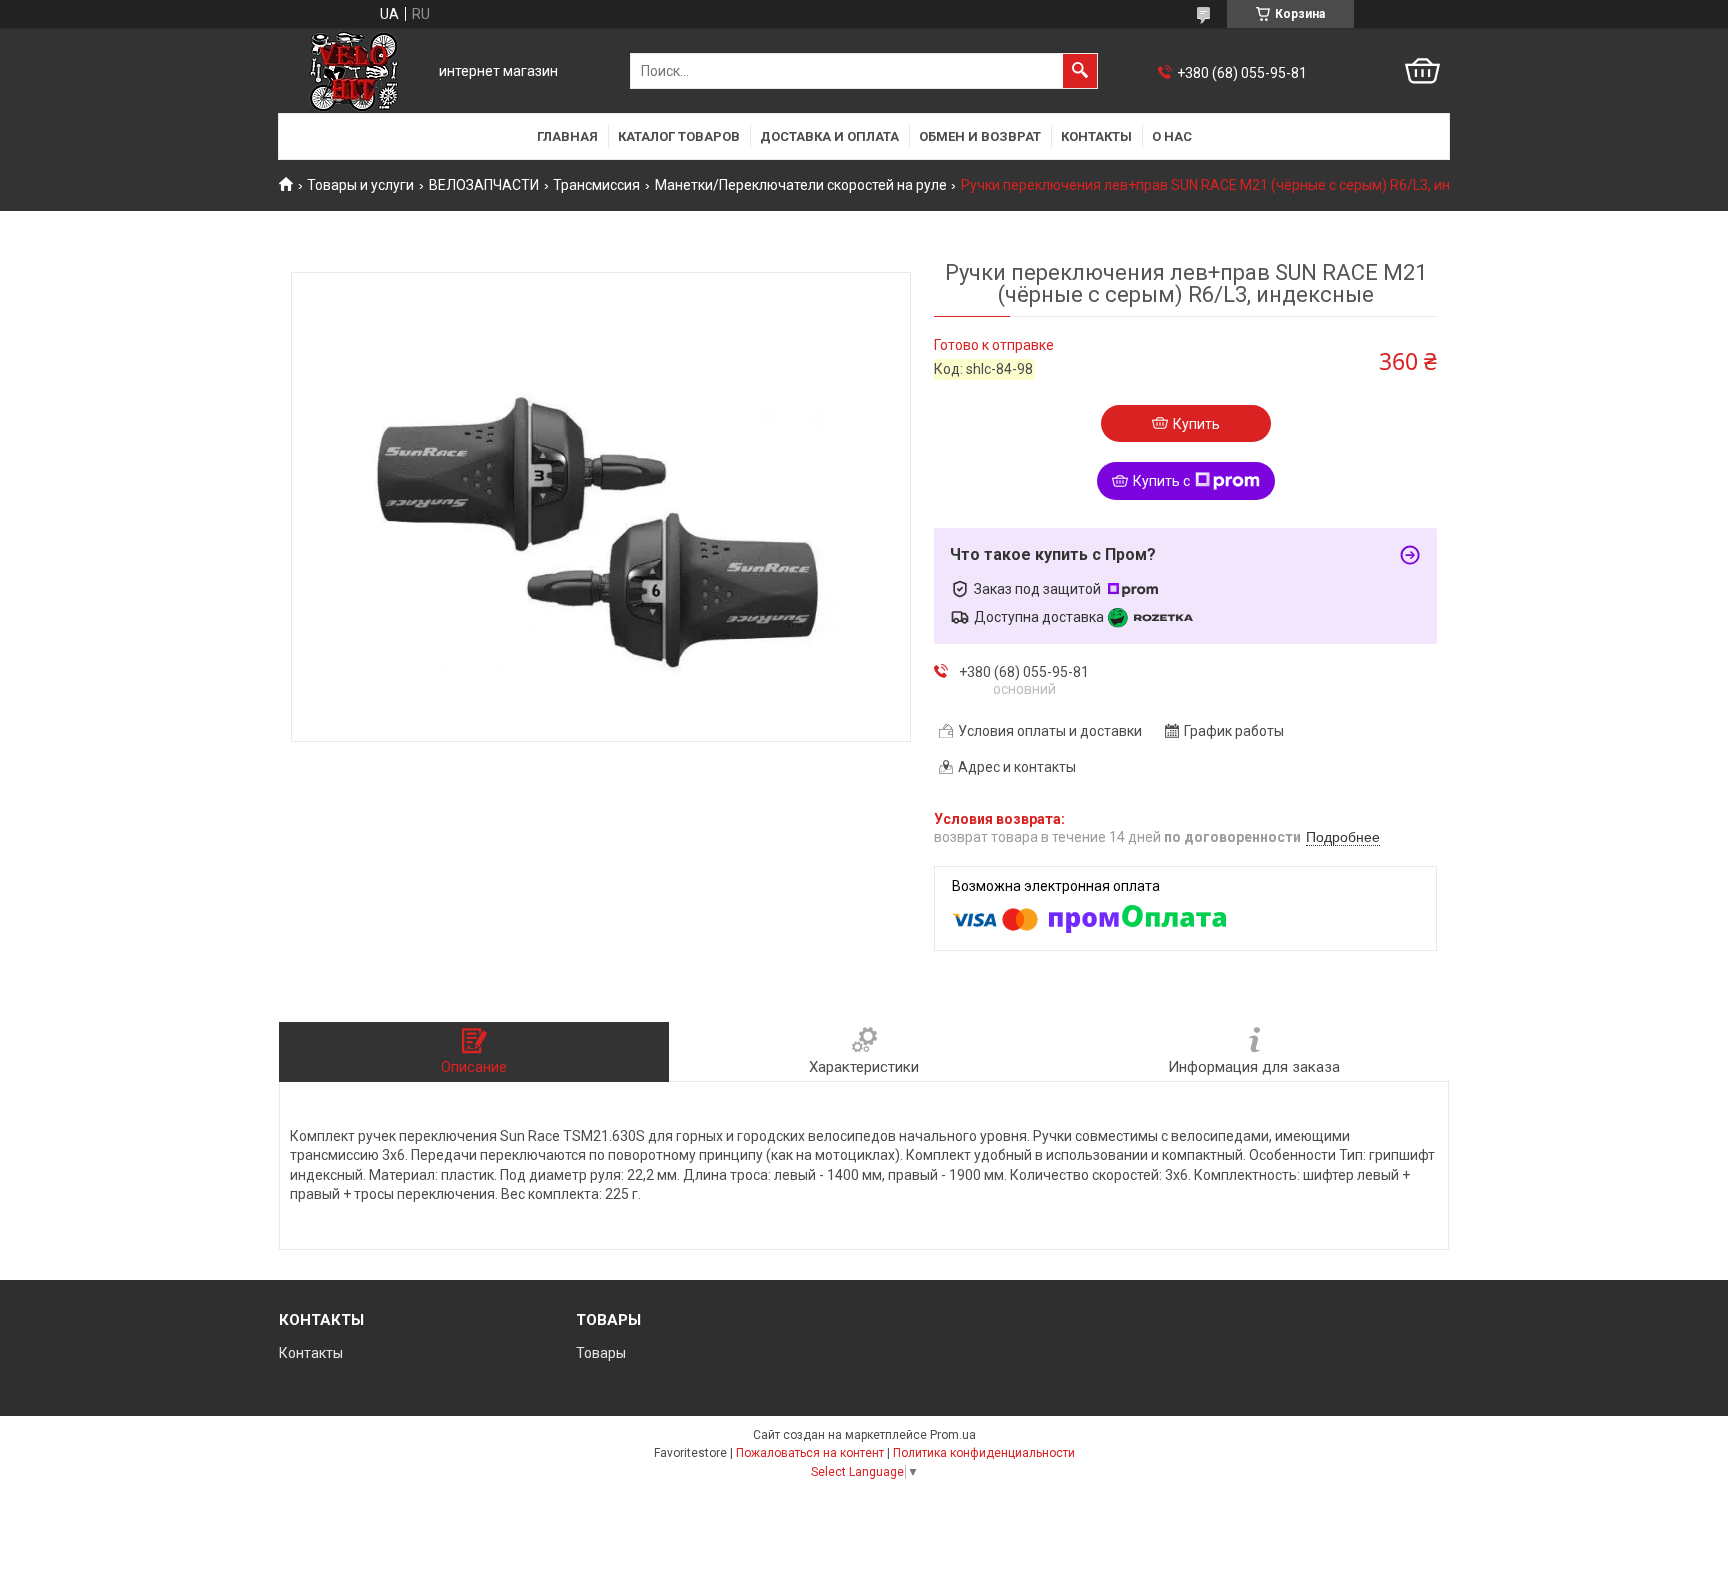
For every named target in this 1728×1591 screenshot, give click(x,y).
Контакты (1096, 136)
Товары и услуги (360, 185)
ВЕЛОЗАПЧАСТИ (484, 185)
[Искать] (1080, 71)
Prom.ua (953, 1435)
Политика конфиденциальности (984, 1453)
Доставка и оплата (829, 136)
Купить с (1161, 481)
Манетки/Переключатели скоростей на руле (801, 185)
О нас (1172, 136)
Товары (601, 1353)
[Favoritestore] (354, 71)
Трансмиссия (596, 185)
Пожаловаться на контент (810, 1453)
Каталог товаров (679, 136)
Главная (567, 136)
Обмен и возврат (980, 136)
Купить (1196, 424)
